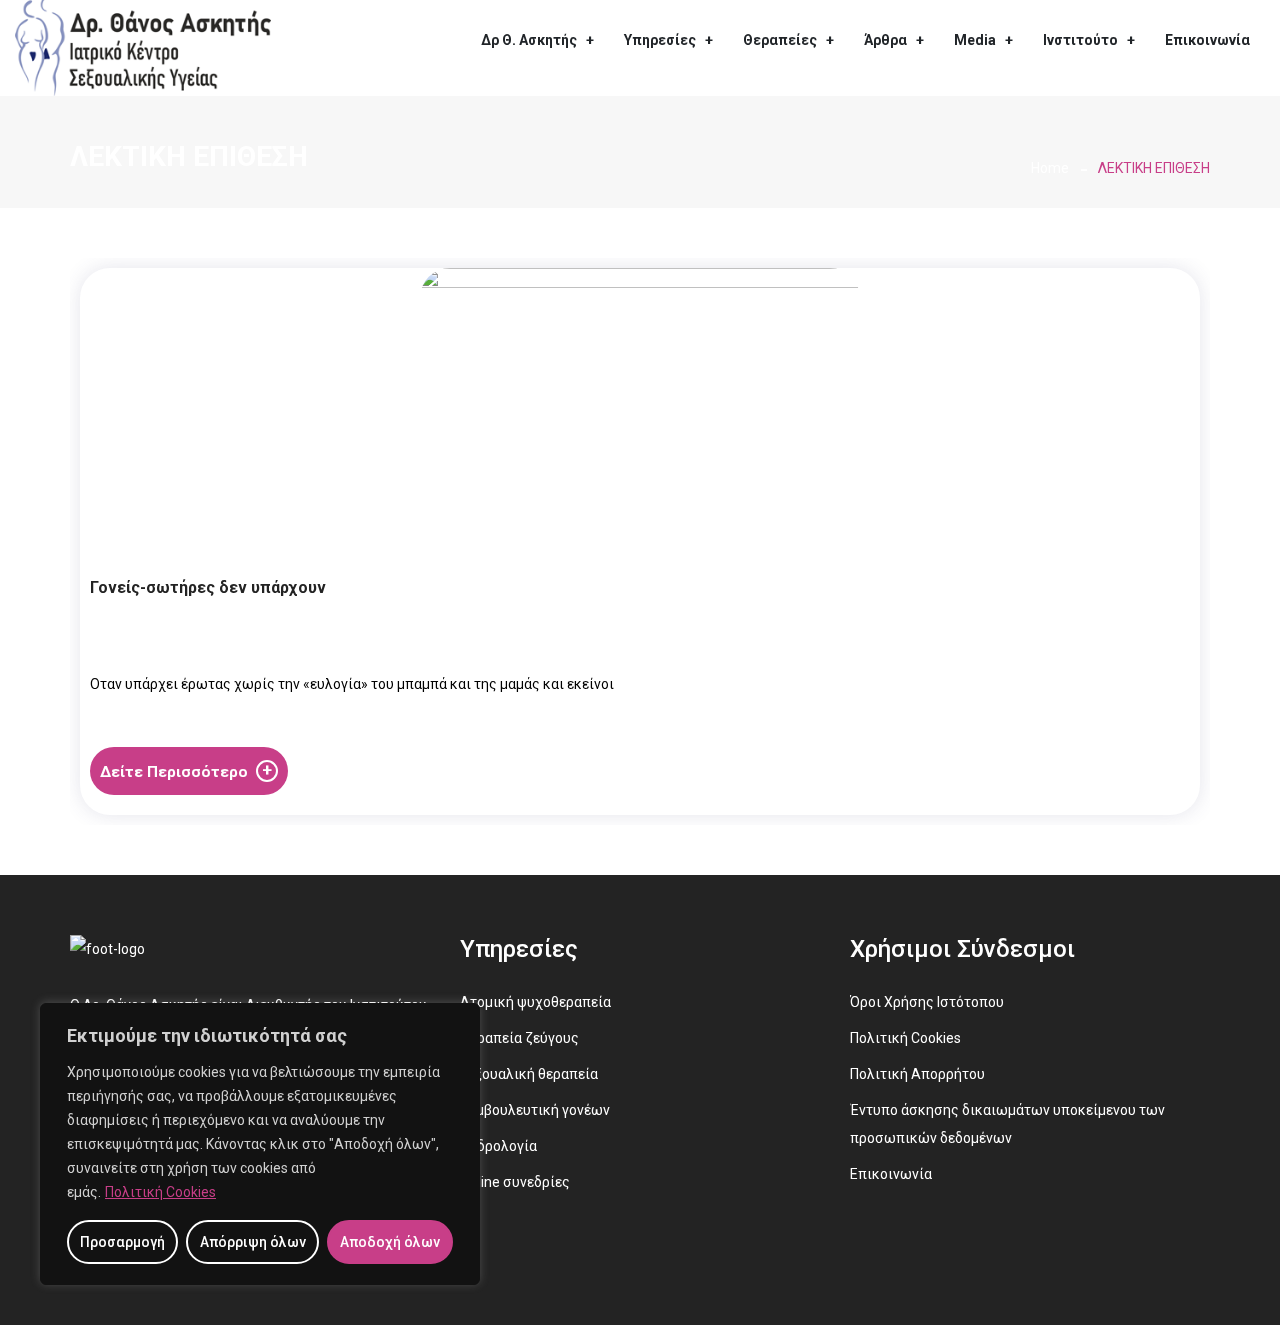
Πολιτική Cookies (160, 1192)
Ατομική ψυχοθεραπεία (535, 1002)
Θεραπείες (780, 40)
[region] (260, 1144)
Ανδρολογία (498, 1146)
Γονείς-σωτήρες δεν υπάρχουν (208, 587)
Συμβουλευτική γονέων (535, 1110)
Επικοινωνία (1207, 40)
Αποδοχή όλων (390, 1242)
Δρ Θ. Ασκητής (529, 40)
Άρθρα (885, 40)
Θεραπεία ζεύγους (519, 1038)
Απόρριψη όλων (253, 1242)
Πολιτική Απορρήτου (917, 1074)
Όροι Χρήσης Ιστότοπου (927, 1002)
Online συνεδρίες (515, 1182)
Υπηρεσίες (660, 40)
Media (975, 40)
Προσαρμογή (122, 1242)
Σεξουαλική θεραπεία (529, 1074)
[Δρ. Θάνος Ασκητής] (143, 47)
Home (1050, 168)
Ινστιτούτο (1080, 40)
